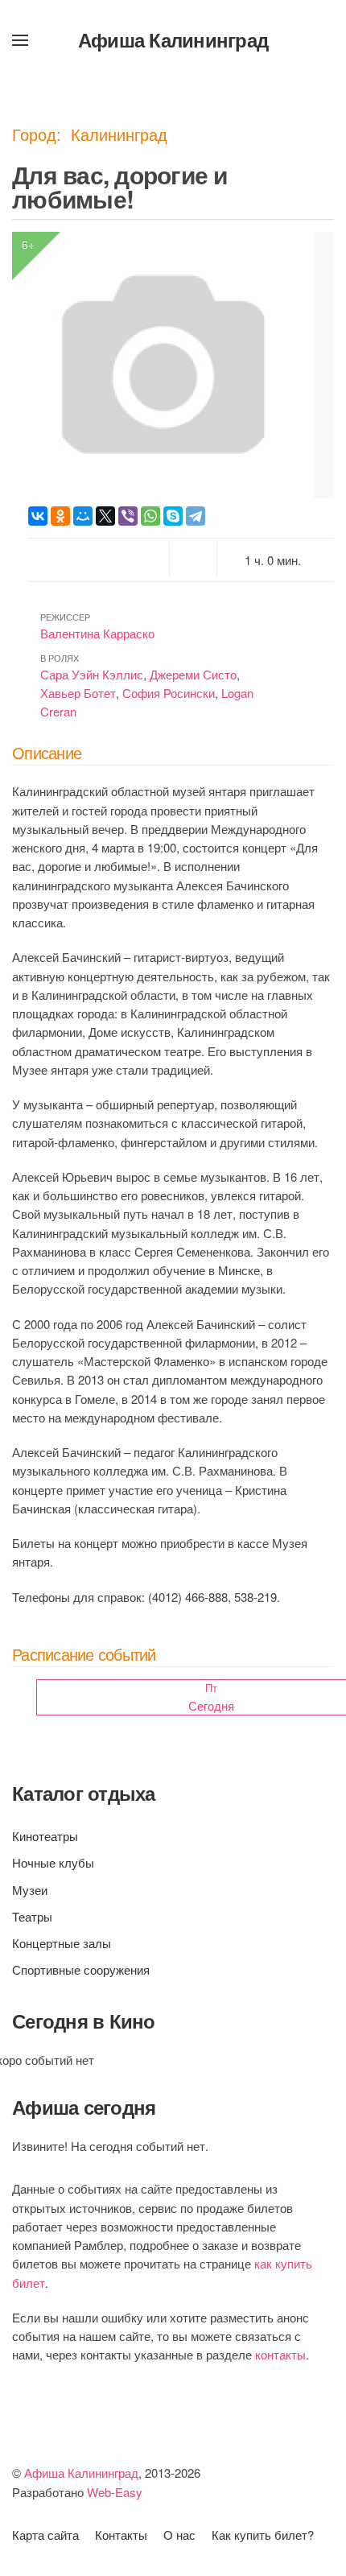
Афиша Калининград (173, 39)
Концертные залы (62, 1943)
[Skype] (173, 516)
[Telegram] (196, 516)
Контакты (121, 2535)
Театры (32, 1916)
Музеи (30, 1890)
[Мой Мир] (83, 516)
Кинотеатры (45, 1836)
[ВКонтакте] (38, 516)
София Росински (169, 693)
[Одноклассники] (60, 516)
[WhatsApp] (150, 516)
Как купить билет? (263, 2535)
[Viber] (128, 516)
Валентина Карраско (97, 633)
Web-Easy (115, 2492)
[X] (105, 516)
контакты (280, 2354)
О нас (179, 2535)
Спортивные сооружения (81, 1969)
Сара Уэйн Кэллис (92, 674)
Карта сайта (45, 2535)
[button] (20, 40)
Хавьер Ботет (78, 693)
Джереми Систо (193, 674)
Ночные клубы (53, 1862)
